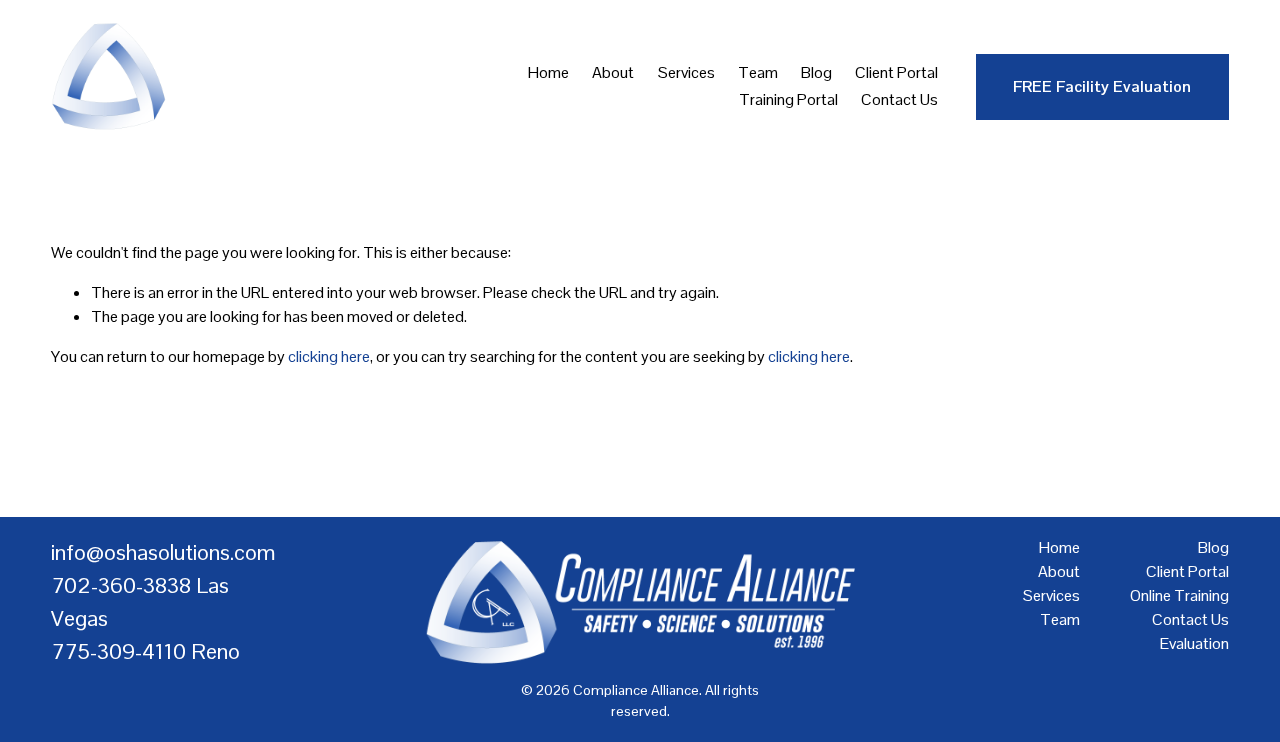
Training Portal (788, 99)
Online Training (1179, 595)
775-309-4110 (118, 651)
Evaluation (1194, 643)
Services (686, 72)
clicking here (329, 356)
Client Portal (896, 72)
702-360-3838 (121, 585)
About (613, 72)
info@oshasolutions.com (163, 552)
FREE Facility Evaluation (1102, 86)
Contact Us (899, 99)
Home (548, 72)
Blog (816, 72)
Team (758, 72)
